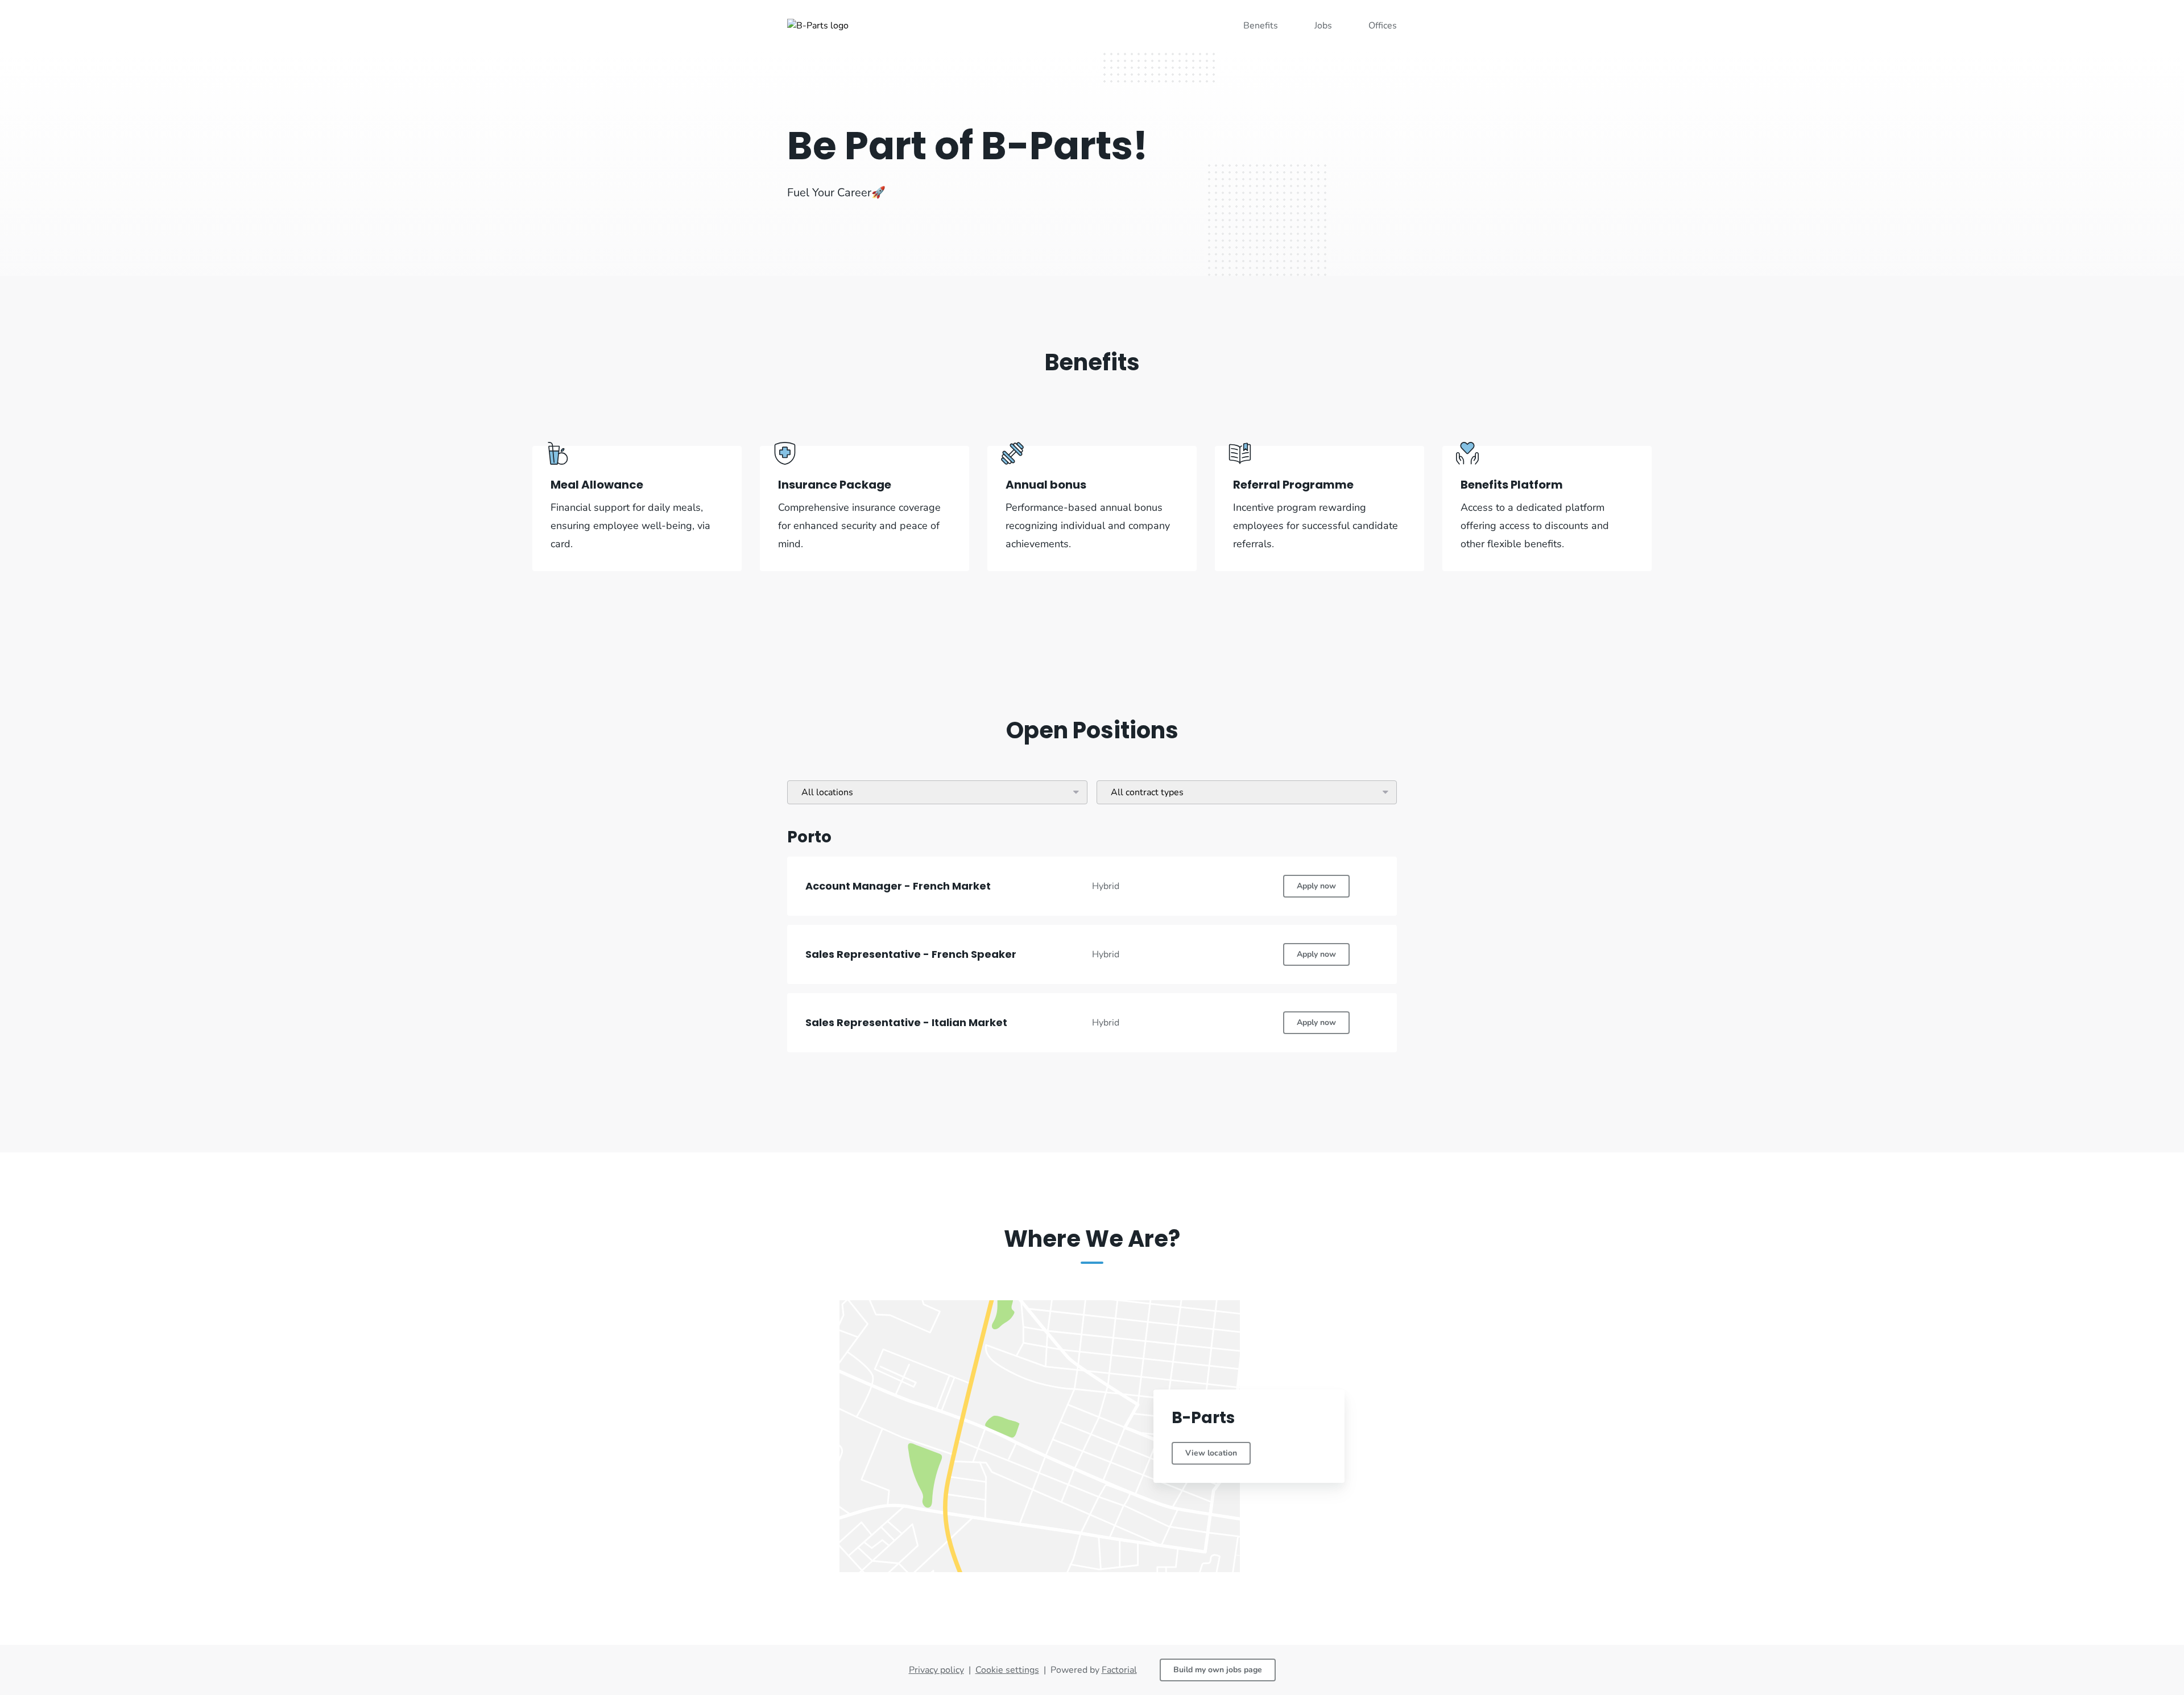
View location (1211, 1453)
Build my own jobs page (1218, 1670)
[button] (1092, 886)
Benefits (1261, 26)
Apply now (1316, 886)
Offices (1383, 26)
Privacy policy (936, 1670)
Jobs (1323, 26)
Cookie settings (1007, 1670)
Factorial (1119, 1670)
